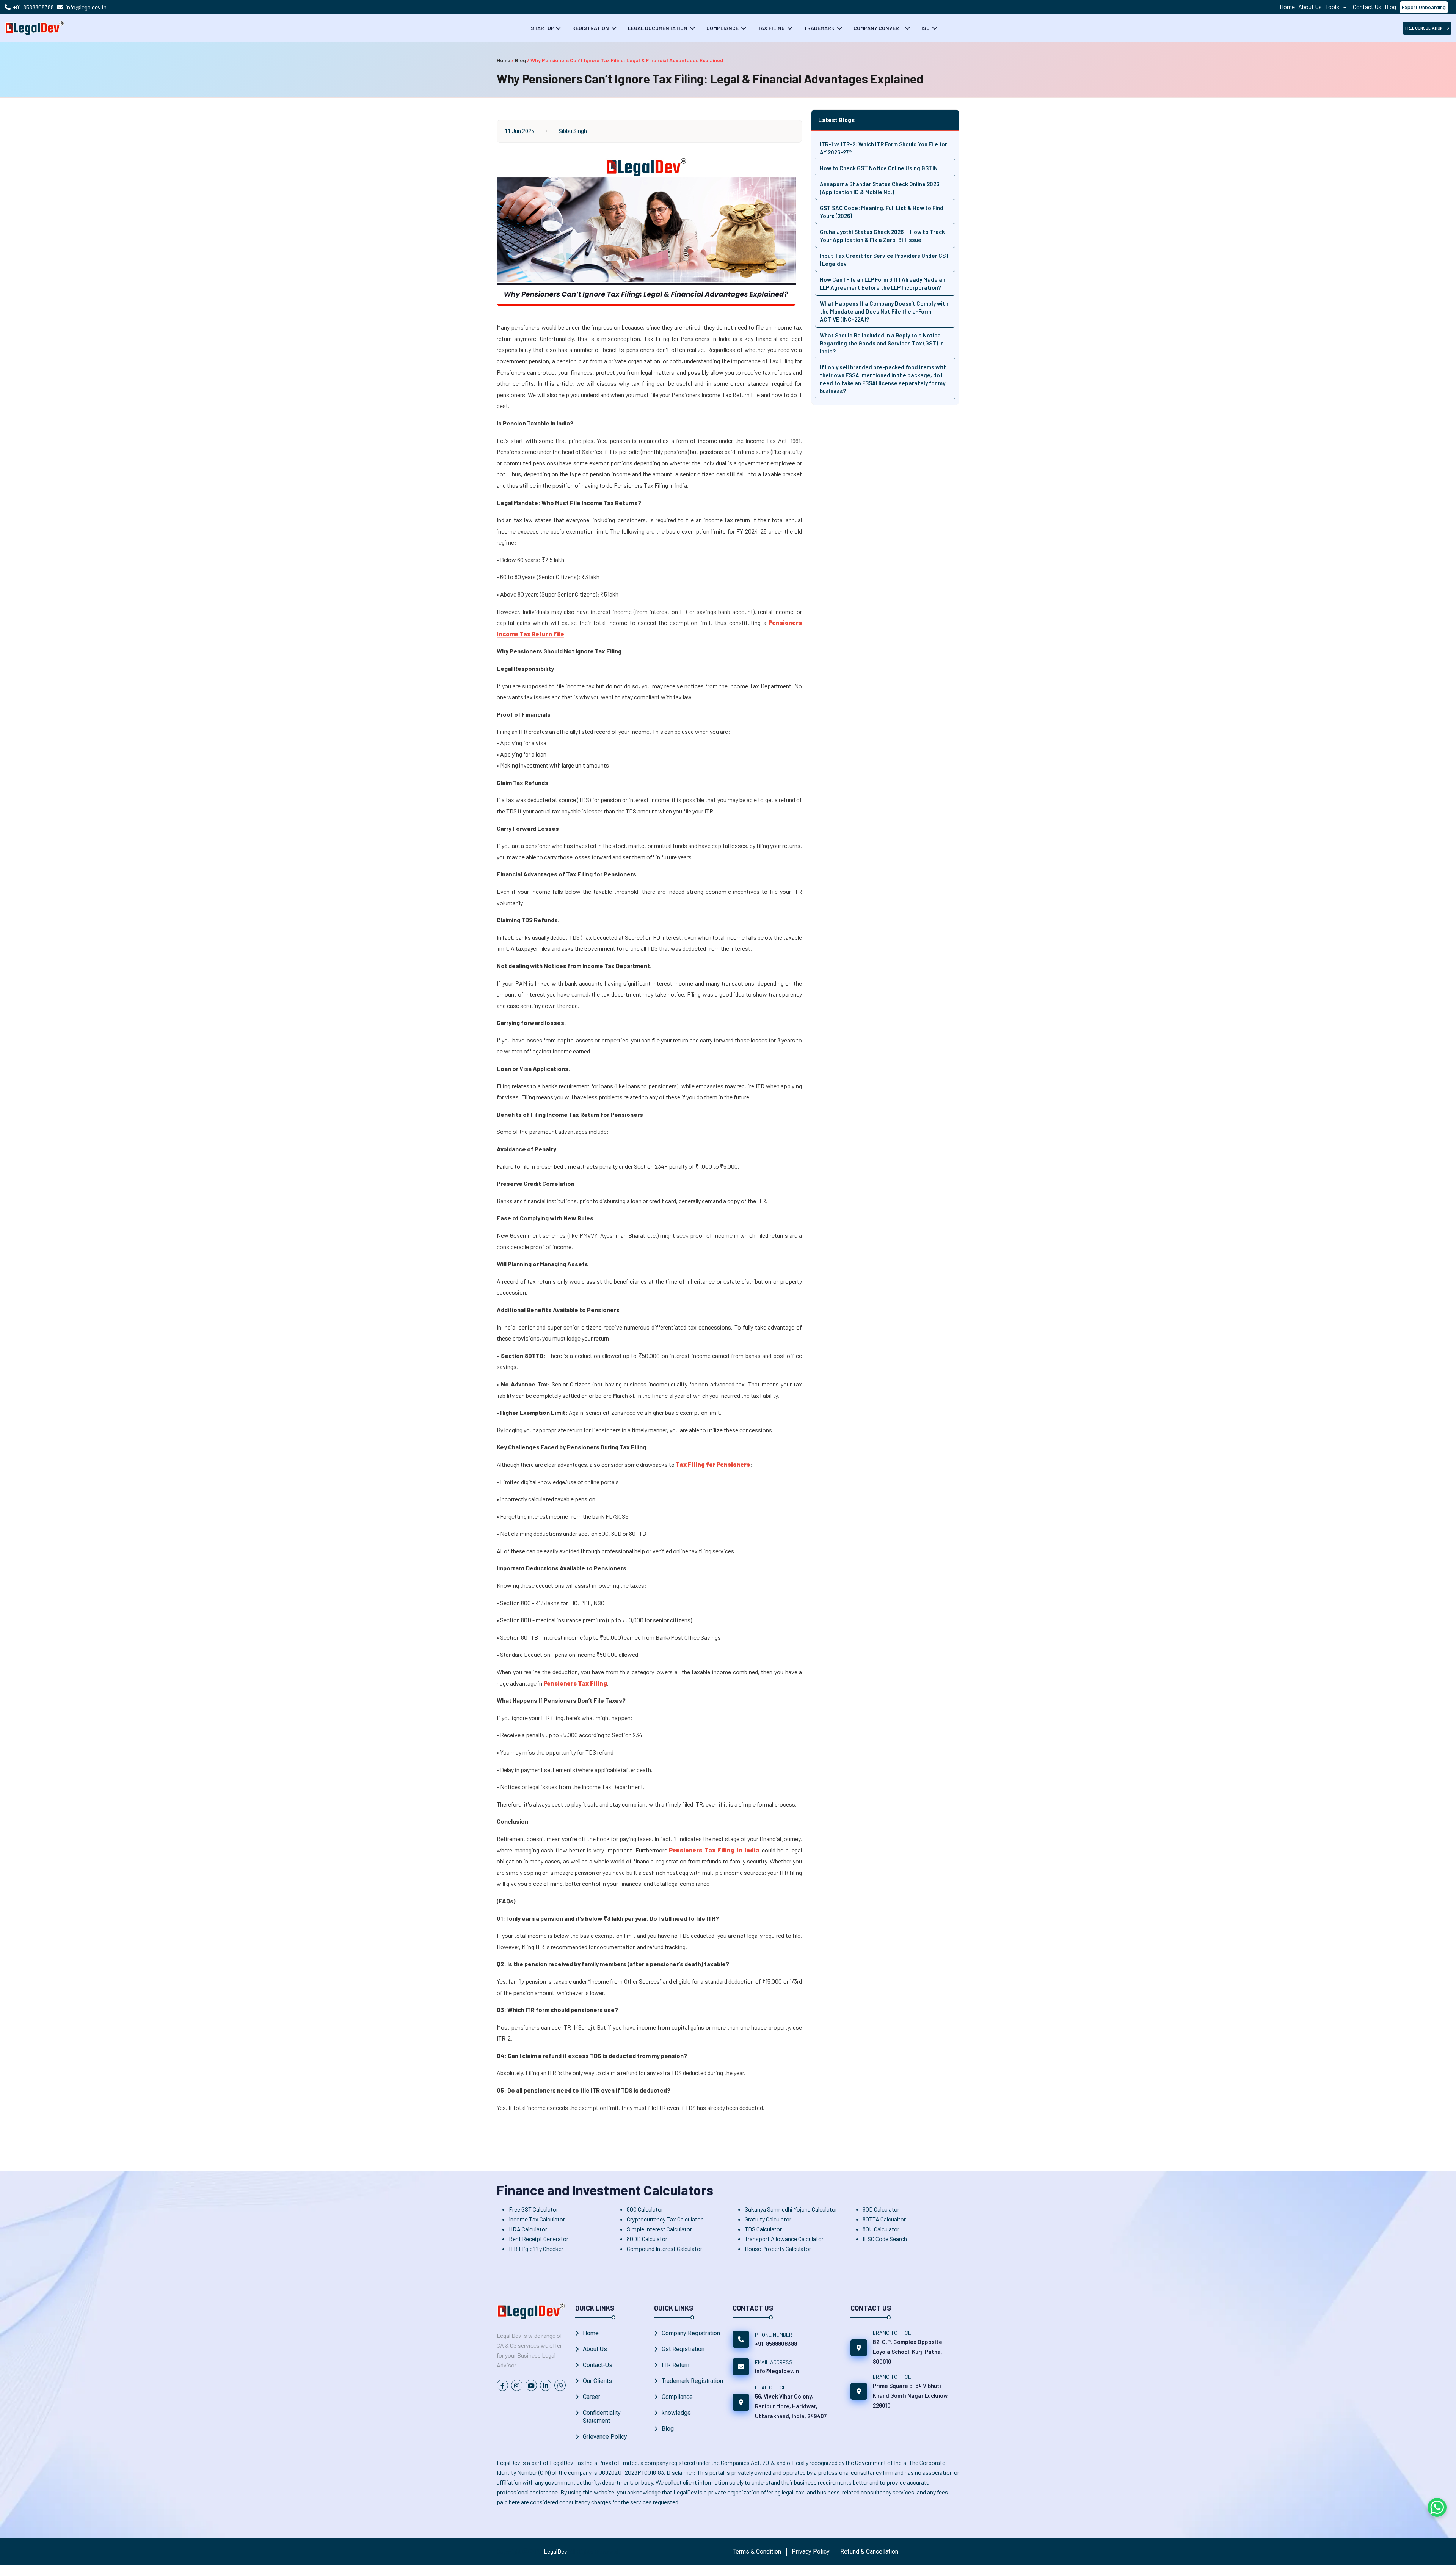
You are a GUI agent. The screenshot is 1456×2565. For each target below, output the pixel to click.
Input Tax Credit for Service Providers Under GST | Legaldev (885, 260)
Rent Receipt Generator (539, 2239)
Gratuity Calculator (768, 2219)
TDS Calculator (763, 2229)
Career (591, 2397)
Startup (543, 28)
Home (1287, 7)
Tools (1333, 7)
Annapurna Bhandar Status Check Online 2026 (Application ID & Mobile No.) (879, 188)
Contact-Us (598, 2365)
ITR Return (675, 2365)
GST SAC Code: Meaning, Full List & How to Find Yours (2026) (882, 212)
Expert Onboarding (1424, 7)
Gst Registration (683, 2349)
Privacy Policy (811, 2552)
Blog (1390, 7)
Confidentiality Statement (602, 2417)
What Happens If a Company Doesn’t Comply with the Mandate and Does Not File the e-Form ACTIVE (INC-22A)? (884, 311)
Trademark (820, 28)
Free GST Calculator (533, 2209)
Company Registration (691, 2333)
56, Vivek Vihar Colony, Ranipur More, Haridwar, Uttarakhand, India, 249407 (791, 2406)
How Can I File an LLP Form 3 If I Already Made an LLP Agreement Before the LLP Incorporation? (883, 283)
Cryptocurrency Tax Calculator (665, 2219)
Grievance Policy (605, 2437)
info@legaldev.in (86, 7)
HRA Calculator (528, 2229)
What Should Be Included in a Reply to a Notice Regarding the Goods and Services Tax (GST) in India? (882, 343)
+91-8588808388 (33, 7)
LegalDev (555, 2551)
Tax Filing (772, 28)
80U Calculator (881, 2229)
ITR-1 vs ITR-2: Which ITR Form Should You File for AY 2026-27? (883, 148)
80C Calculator (645, 2209)
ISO (926, 28)
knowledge (676, 2413)
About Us (1310, 7)
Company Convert (879, 28)
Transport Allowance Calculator (784, 2239)
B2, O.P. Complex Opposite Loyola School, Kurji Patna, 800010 (908, 2352)
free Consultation (1424, 28)
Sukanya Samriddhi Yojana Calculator (791, 2209)
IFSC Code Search (885, 2239)
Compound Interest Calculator (664, 2249)
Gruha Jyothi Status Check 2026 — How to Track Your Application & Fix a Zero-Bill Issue (882, 236)
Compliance (723, 28)
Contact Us (1367, 7)
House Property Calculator (778, 2249)
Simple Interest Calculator (659, 2229)
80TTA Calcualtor (884, 2219)
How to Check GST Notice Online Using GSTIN (879, 168)
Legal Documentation (658, 28)
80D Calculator (881, 2209)
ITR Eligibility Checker (536, 2249)
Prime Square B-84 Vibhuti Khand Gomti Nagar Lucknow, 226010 (911, 2395)
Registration (591, 28)
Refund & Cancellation (869, 2552)
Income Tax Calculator (537, 2219)
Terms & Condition (757, 2552)
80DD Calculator (647, 2239)
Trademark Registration (692, 2381)
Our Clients (597, 2381)
